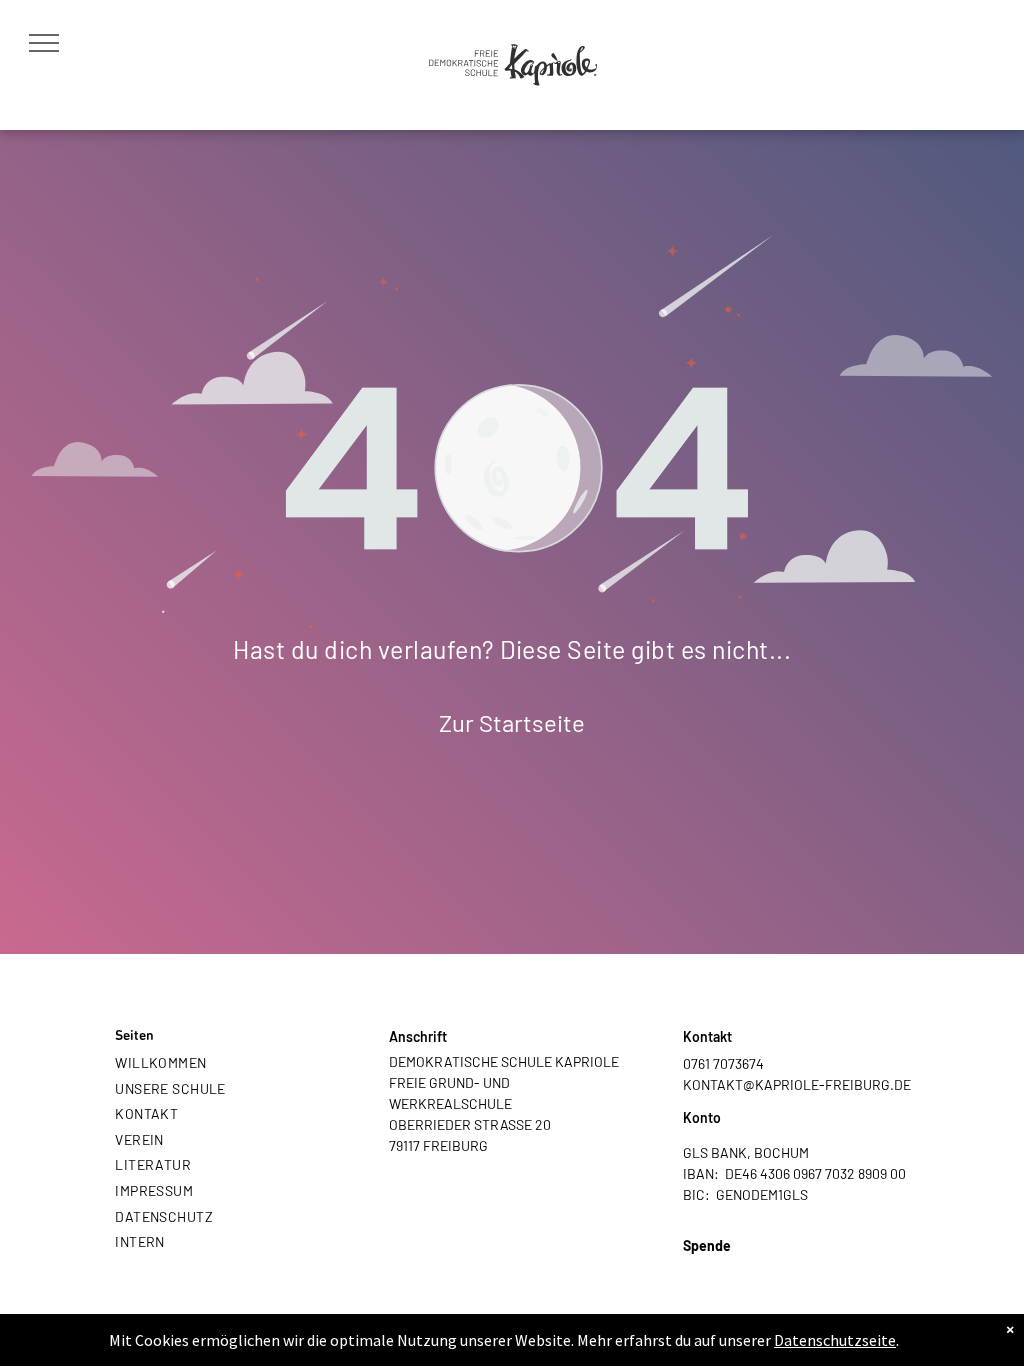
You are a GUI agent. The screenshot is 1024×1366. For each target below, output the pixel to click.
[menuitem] (218, 1062)
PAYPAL (707, 1266)
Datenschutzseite (835, 1340)
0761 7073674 (723, 1063)
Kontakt (707, 1036)
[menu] (44, 43)
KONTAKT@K (723, 1084)
